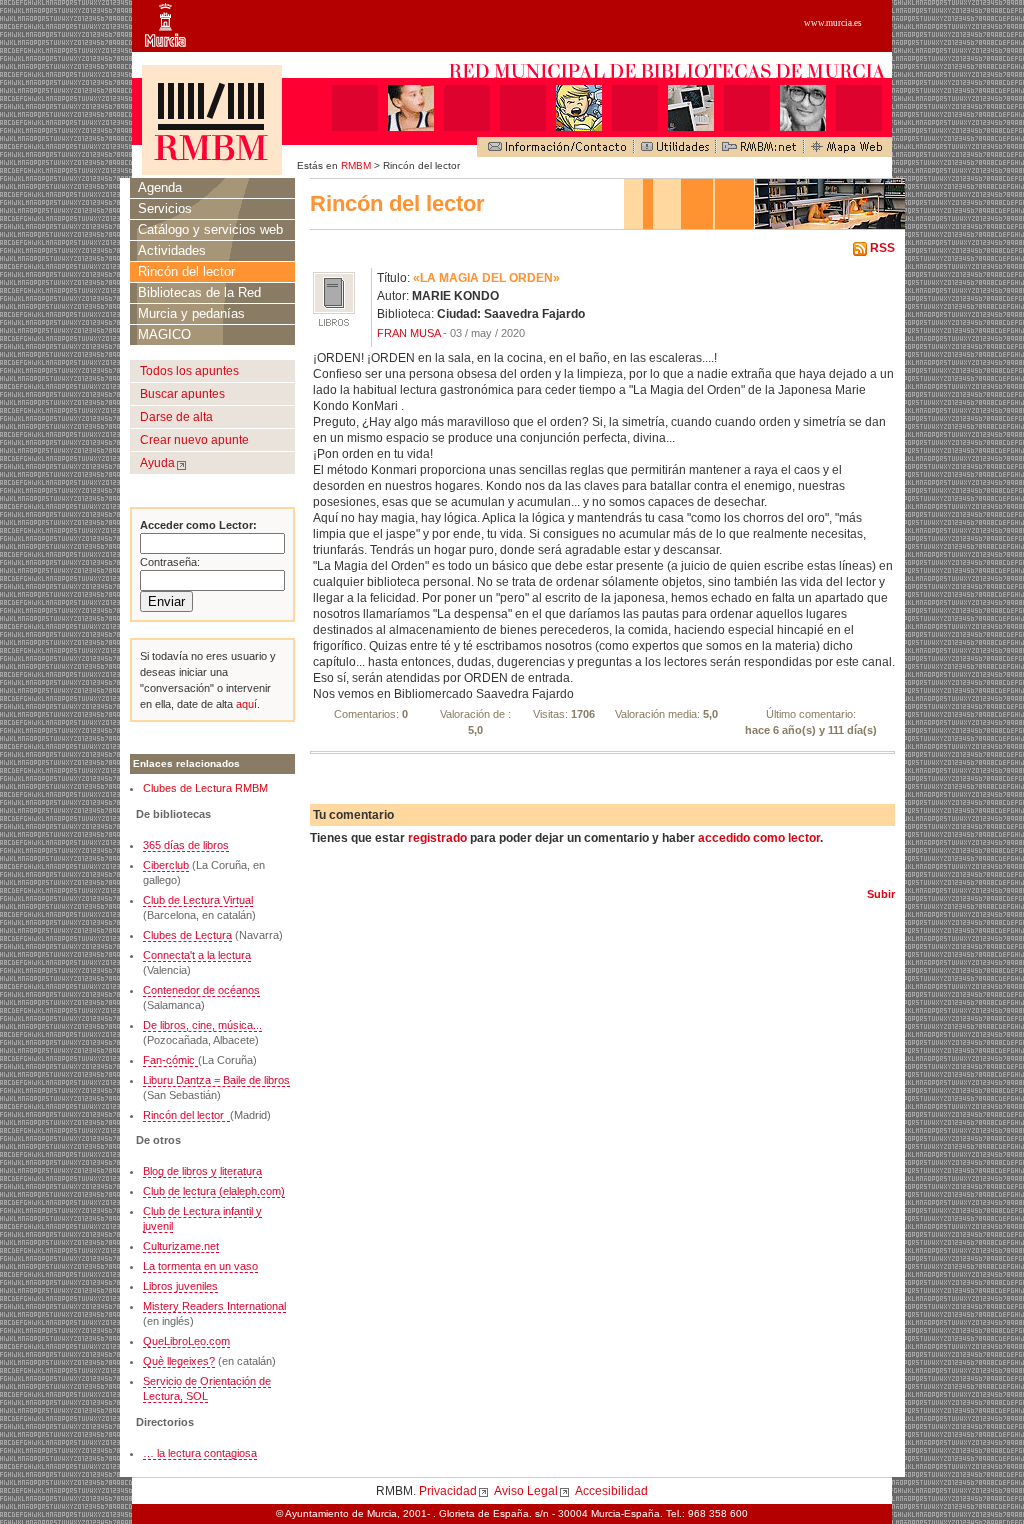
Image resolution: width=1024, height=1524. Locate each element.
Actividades (172, 250)
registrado (437, 838)
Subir (881, 894)
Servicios (165, 208)
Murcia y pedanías (191, 313)
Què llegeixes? (179, 1361)
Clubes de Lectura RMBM (205, 788)
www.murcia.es (833, 23)
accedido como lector (759, 838)
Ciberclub (166, 865)
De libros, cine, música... (202, 1025)
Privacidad (448, 1491)
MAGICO (164, 334)
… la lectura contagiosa (200, 1453)
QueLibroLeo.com (186, 1341)
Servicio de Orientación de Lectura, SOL (207, 1388)
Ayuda (157, 463)
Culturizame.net (181, 1246)
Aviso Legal (526, 1491)
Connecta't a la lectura (197, 955)
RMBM (356, 165)
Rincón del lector (186, 271)
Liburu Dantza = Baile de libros (216, 1080)
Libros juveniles (180, 1286)
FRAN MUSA (408, 333)
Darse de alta (176, 417)
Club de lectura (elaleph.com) (214, 1191)
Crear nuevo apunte (194, 440)
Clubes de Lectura (187, 935)
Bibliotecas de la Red (199, 292)
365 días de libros (186, 845)
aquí (245, 704)
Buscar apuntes (182, 394)
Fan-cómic (170, 1060)
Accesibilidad (611, 1491)
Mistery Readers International (214, 1306)
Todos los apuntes (189, 371)
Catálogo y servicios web (210, 229)
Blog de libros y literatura (202, 1171)
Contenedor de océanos (201, 990)
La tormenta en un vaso (200, 1266)
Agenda (160, 187)
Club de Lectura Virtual (198, 900)
